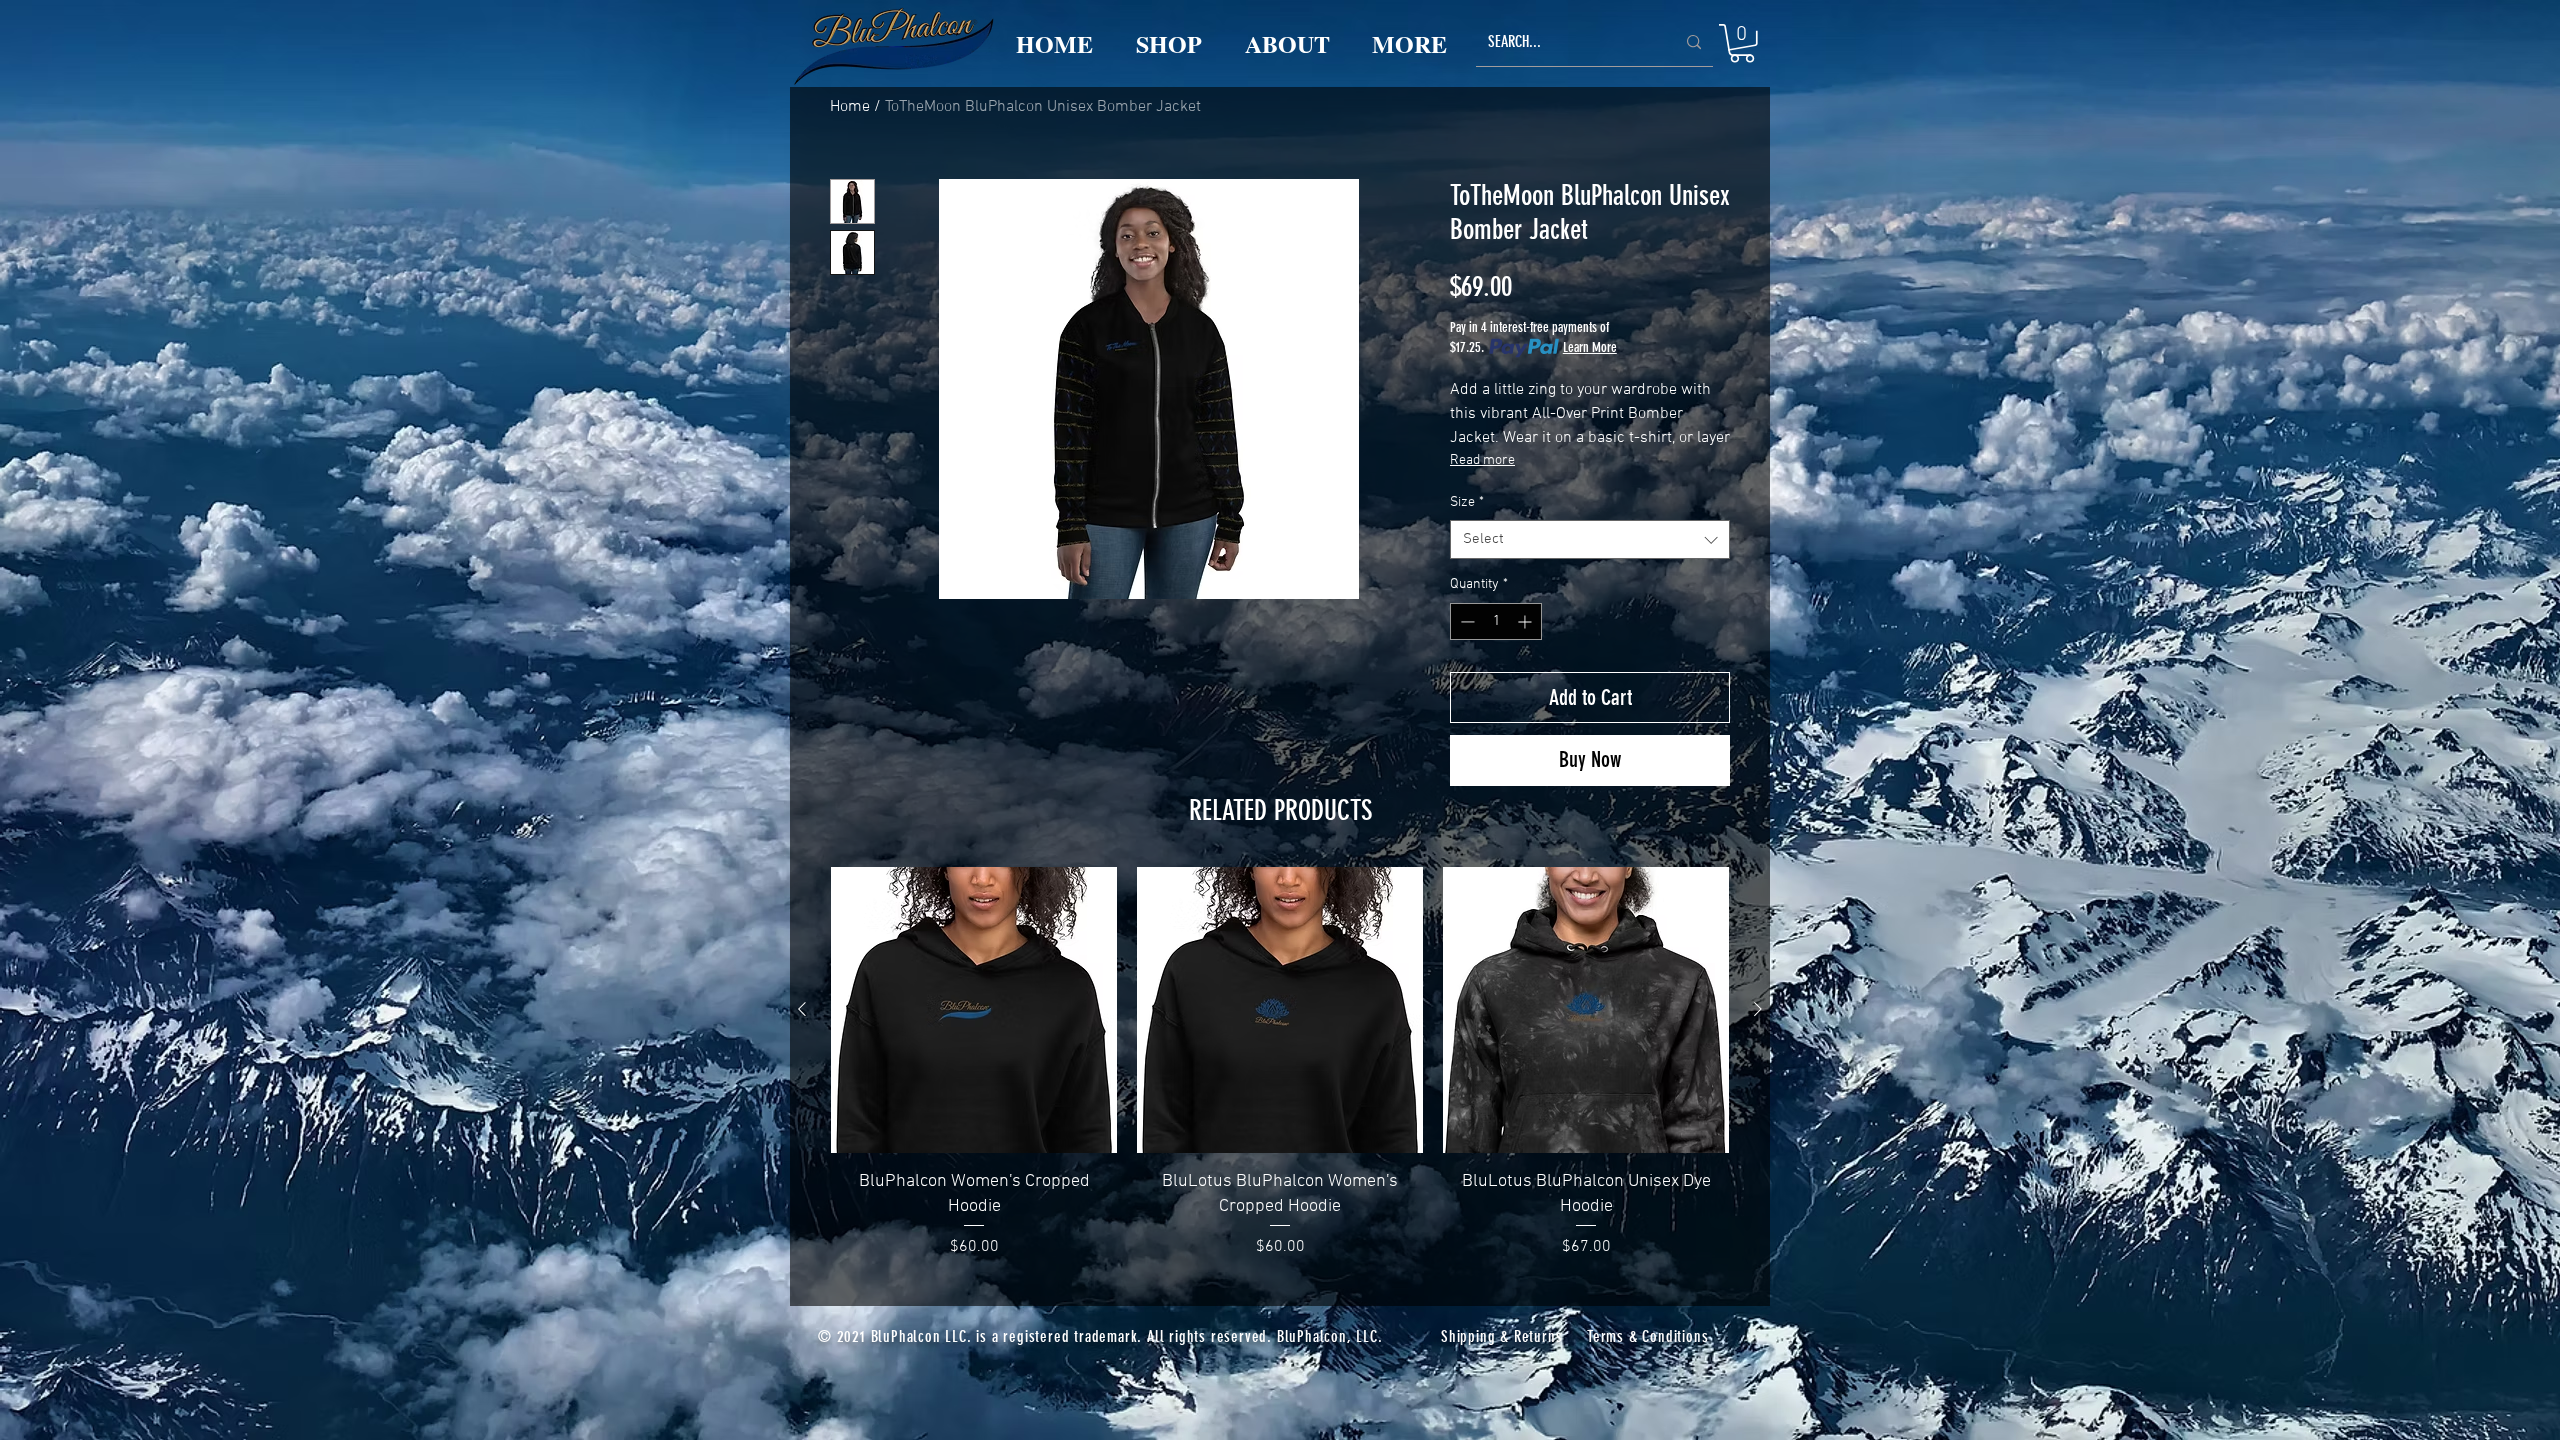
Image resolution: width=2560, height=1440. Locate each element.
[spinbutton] (1496, 621)
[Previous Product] (802, 1009)
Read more (1482, 460)
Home (850, 107)
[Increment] (1526, 621)
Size (1467, 502)
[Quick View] (974, 1010)
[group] (1280, 1063)
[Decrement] (1465, 621)
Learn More (1590, 347)
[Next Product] (1758, 1009)
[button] (1742, 43)
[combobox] (1590, 539)
